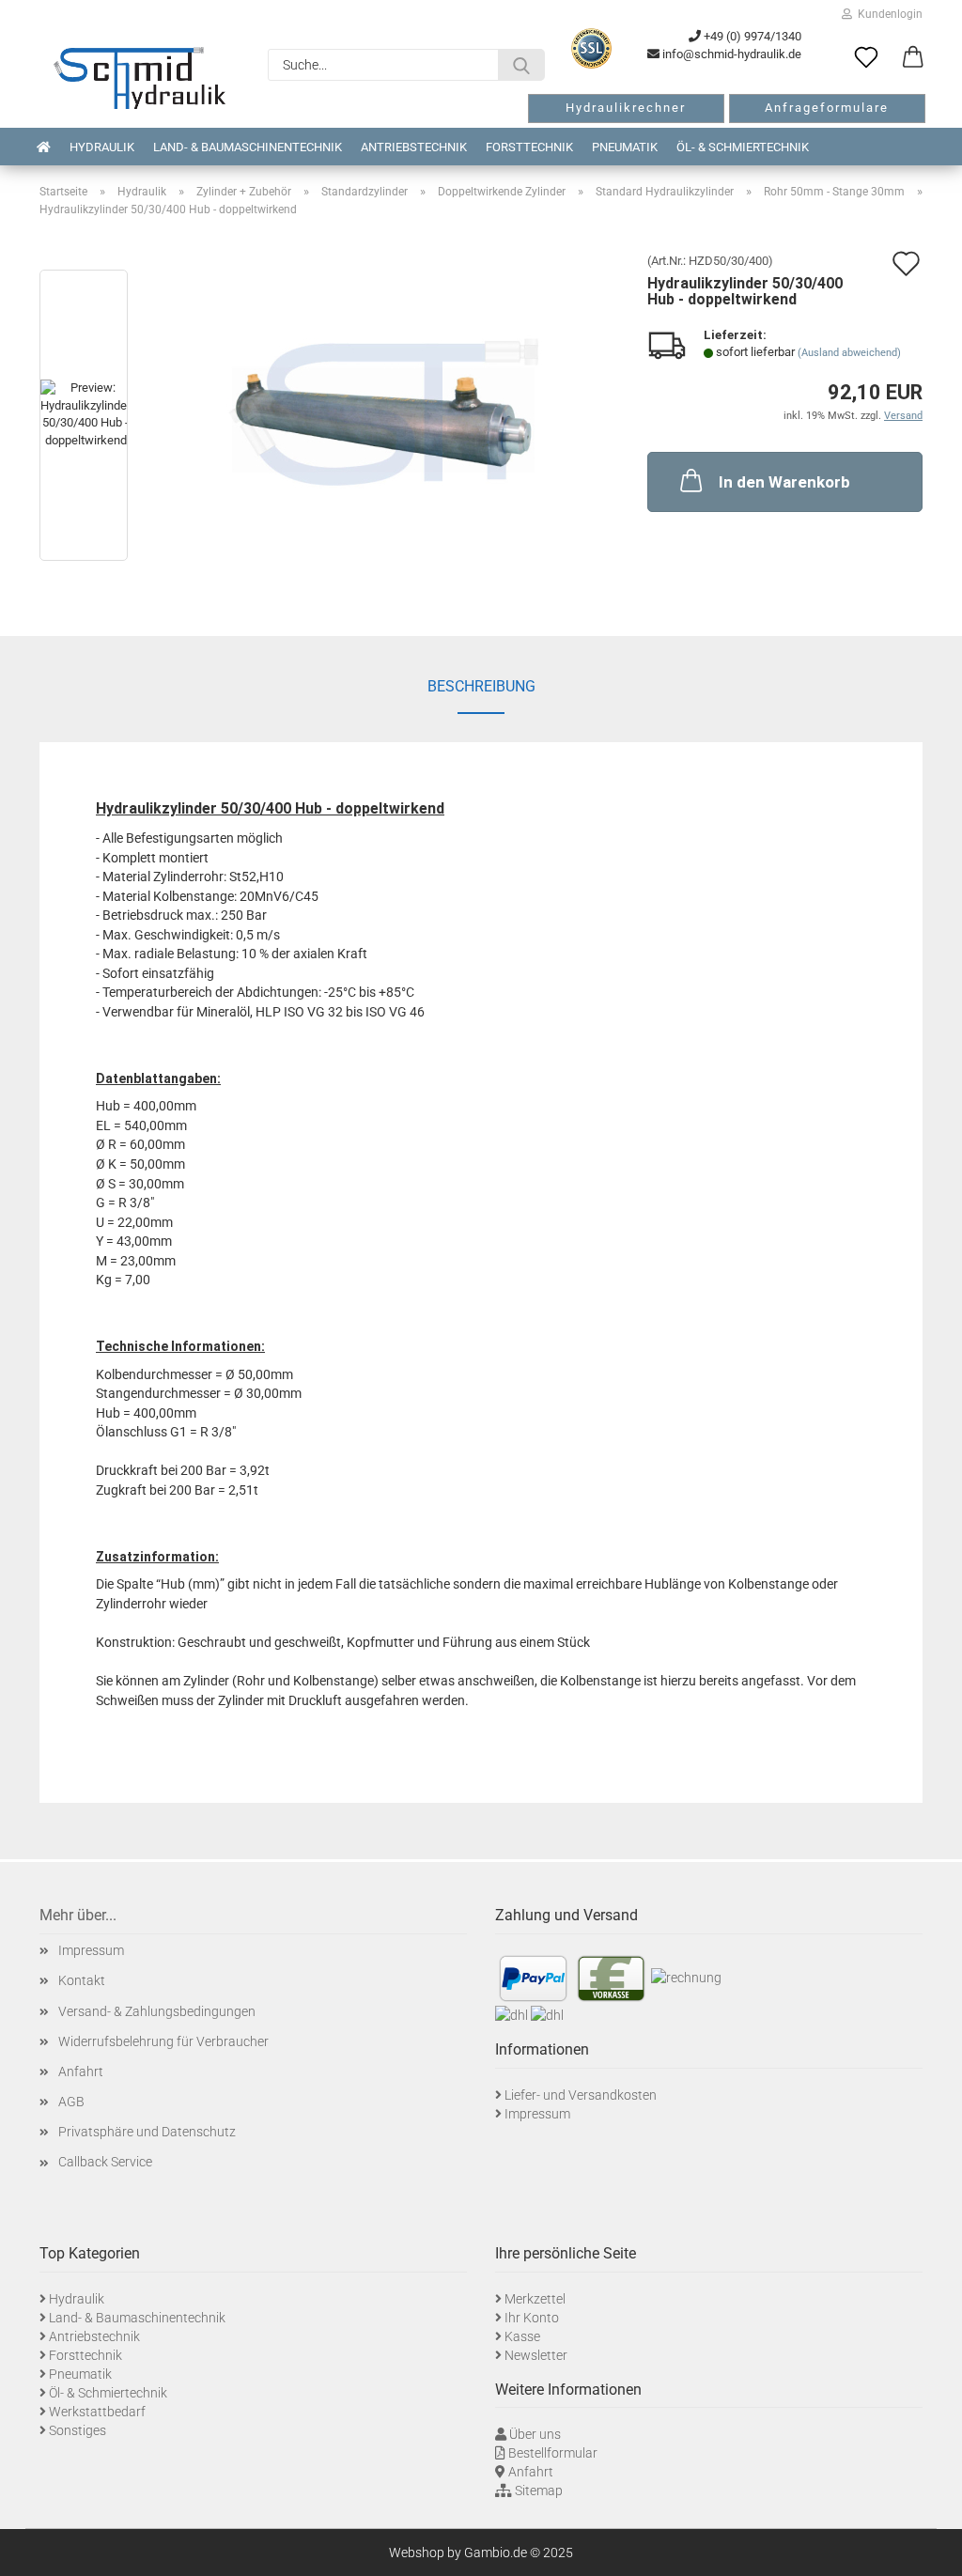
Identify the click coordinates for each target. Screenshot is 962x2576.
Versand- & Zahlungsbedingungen (157, 2011)
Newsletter (536, 2355)
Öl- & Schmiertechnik (743, 147)
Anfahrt (81, 2072)
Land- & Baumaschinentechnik (248, 147)
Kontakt (82, 1980)
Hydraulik (102, 147)
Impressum (91, 1950)
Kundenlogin (887, 14)
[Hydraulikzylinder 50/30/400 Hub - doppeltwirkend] (383, 419)
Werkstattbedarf (97, 2412)
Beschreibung (481, 686)
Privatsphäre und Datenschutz (147, 2132)
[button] (913, 58)
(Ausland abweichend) (849, 353)
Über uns (535, 2434)
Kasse (522, 2336)
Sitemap (539, 2491)
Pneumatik (625, 147)
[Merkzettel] (866, 58)
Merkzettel (535, 2299)
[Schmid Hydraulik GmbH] (140, 78)
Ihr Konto (532, 2318)
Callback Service (105, 2162)
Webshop (417, 2553)
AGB (71, 2102)
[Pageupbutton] (924, 2548)
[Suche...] (521, 65)
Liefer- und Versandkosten (581, 2095)
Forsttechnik (529, 147)
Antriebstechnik (414, 147)
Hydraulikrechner (626, 108)
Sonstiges (78, 2430)
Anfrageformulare (827, 108)
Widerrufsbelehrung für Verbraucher (163, 2041)
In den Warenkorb (784, 482)
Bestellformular (553, 2453)
